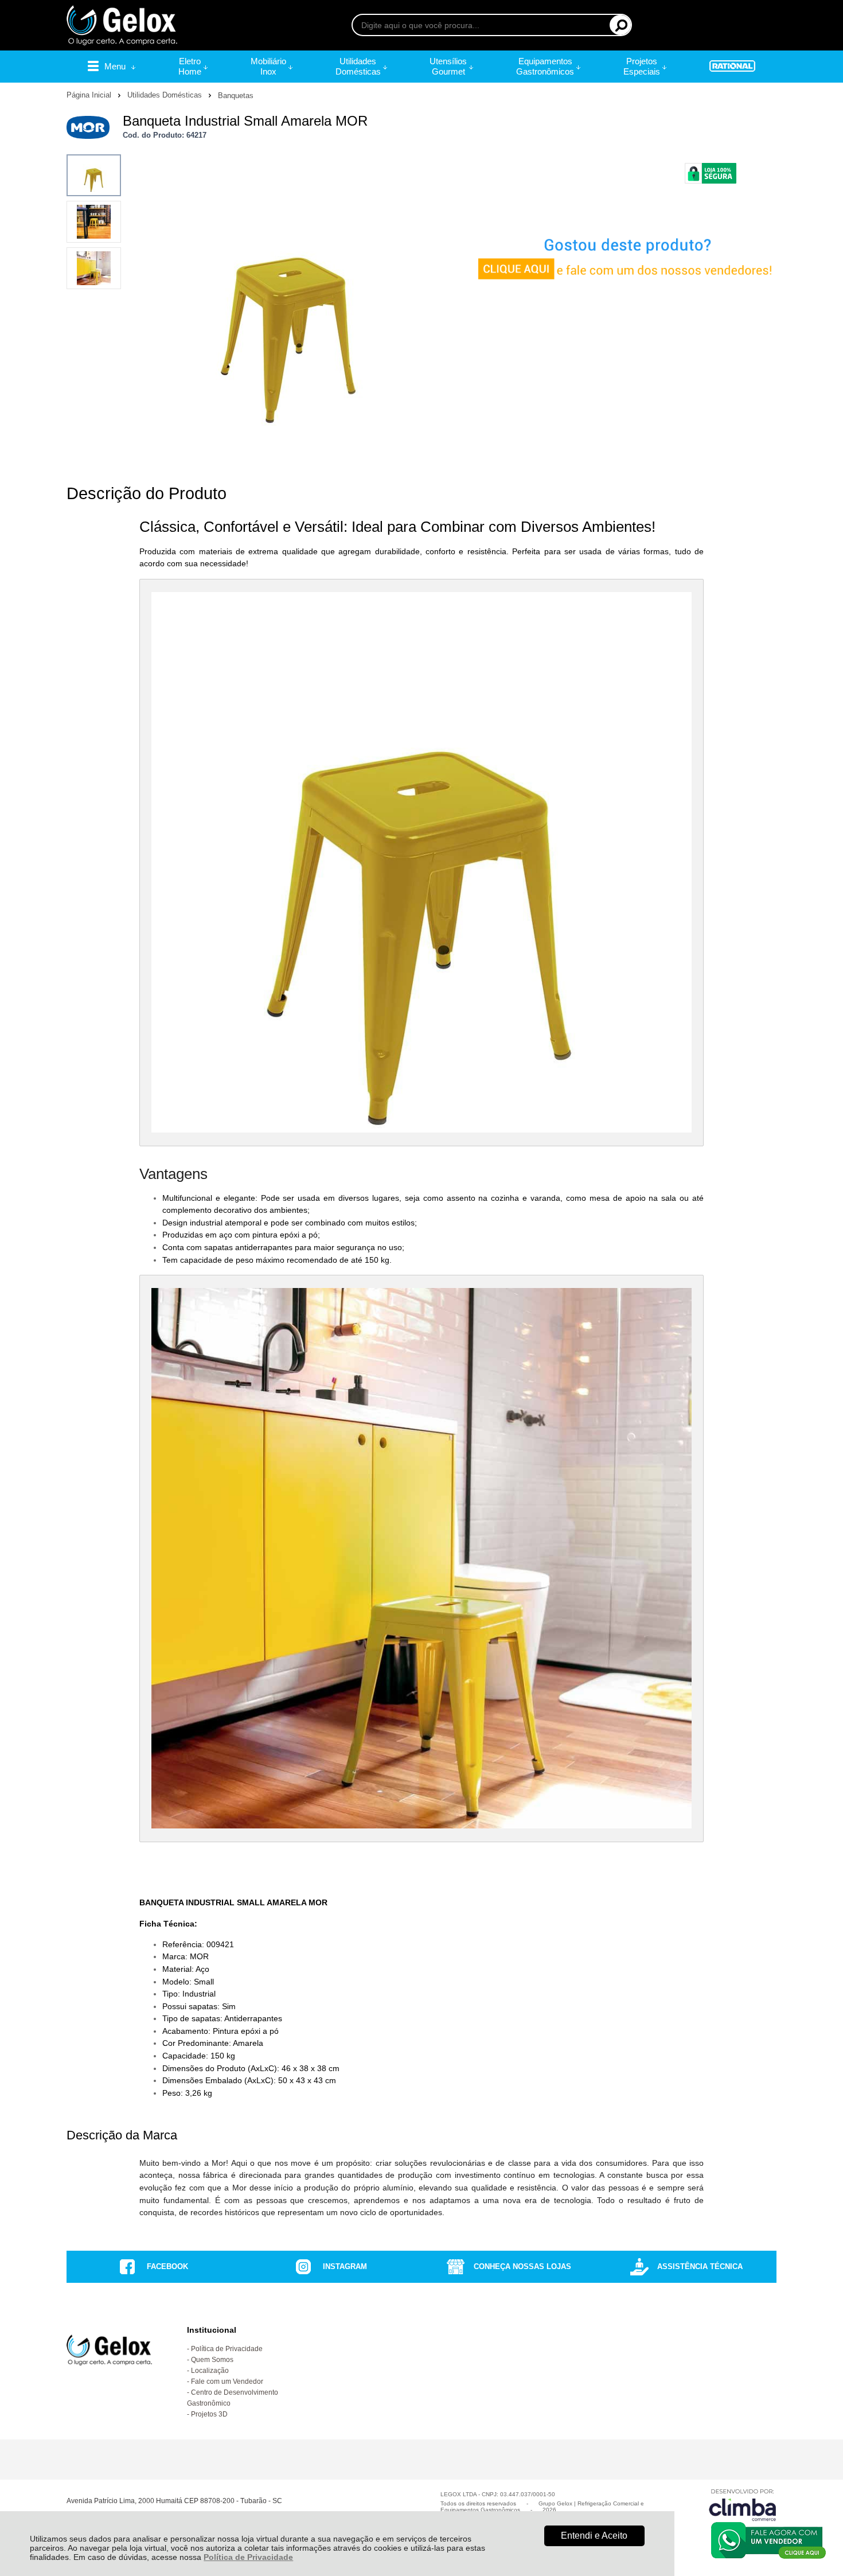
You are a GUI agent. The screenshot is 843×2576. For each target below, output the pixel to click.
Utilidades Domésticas (166, 95)
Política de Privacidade (248, 2557)
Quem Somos (212, 2360)
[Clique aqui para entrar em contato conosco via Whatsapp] (768, 2540)
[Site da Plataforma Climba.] (743, 2505)
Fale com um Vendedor (227, 2382)
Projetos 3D (209, 2414)
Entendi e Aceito (594, 2536)
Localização (210, 2371)
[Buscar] (620, 25)
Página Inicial (90, 95)
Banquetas (236, 96)
